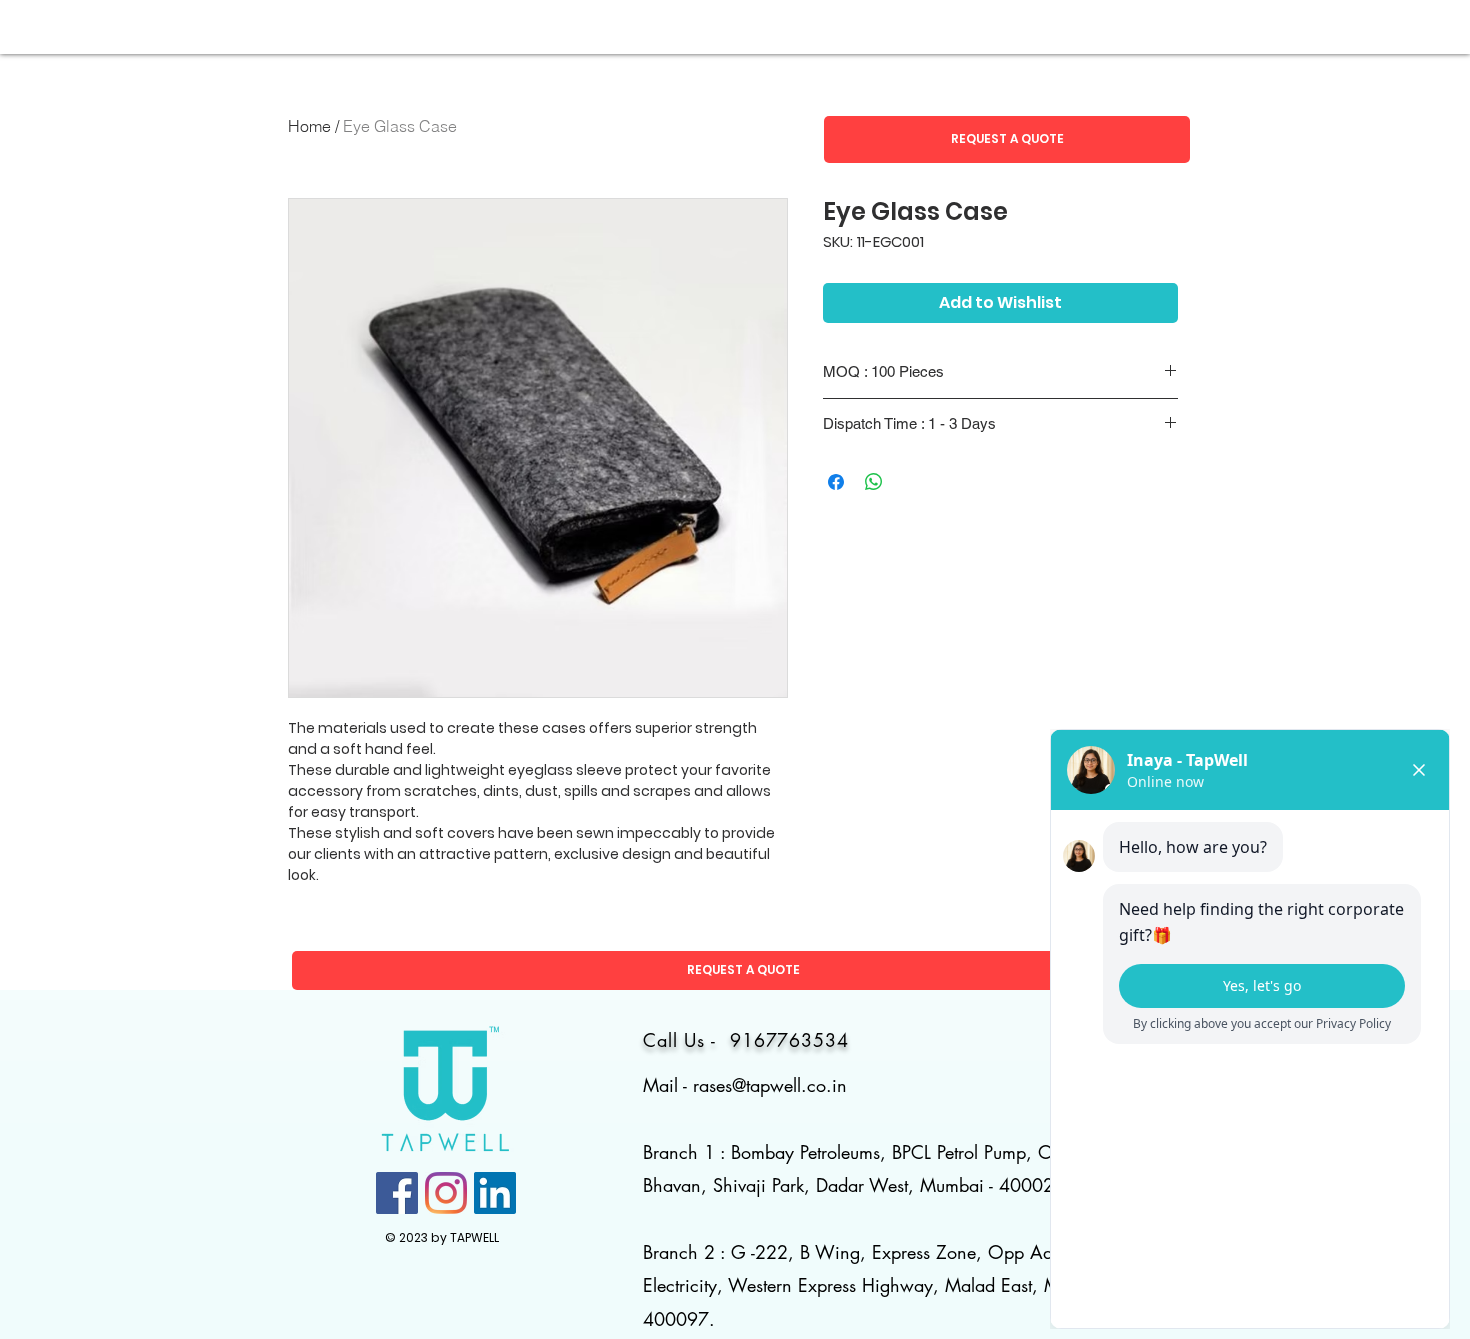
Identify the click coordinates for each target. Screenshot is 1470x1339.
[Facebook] (397, 1193)
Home (309, 126)
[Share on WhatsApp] (874, 482)
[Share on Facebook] (836, 482)
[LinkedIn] (495, 1193)
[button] (1007, 139)
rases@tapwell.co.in (770, 1085)
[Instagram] (446, 1193)
